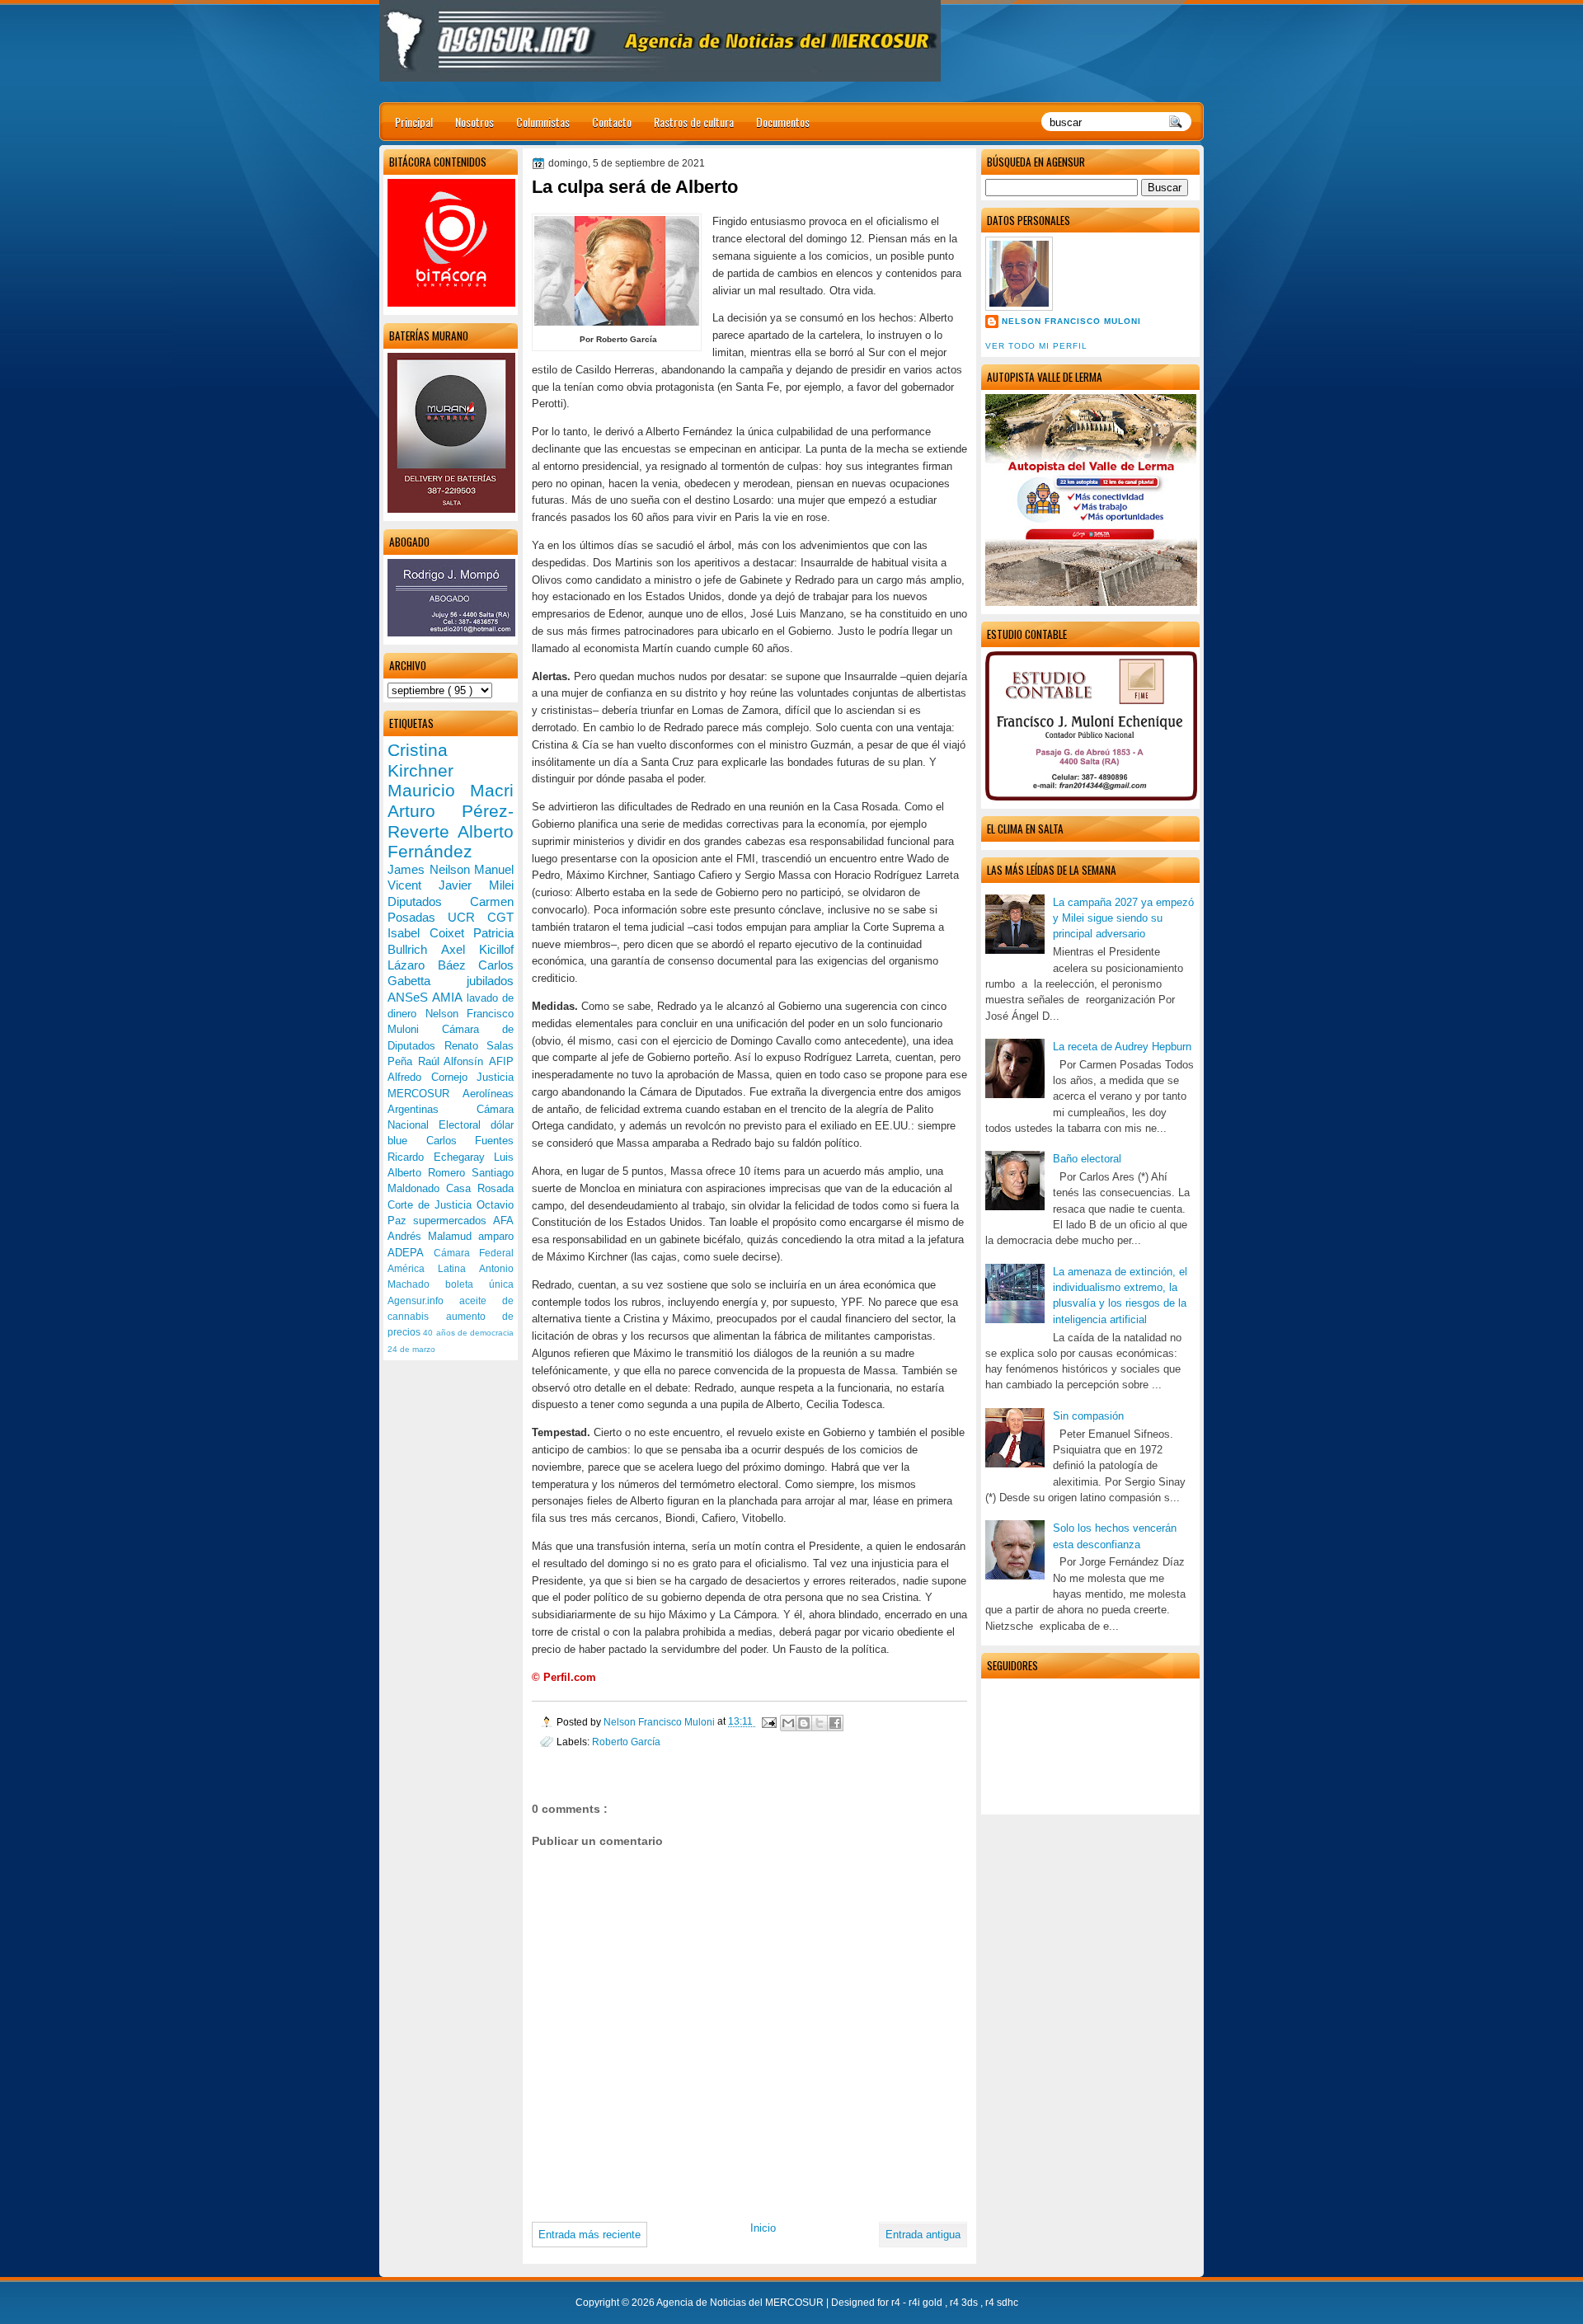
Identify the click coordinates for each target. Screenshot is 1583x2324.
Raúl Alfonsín (453, 1061)
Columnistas (543, 122)
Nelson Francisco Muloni (1071, 321)
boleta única (479, 1284)
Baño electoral (1087, 1159)
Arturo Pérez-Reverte (451, 821)
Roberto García (626, 1742)
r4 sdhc (1002, 2303)
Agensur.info (423, 1301)
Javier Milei (476, 885)
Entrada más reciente (590, 2235)
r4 (897, 2303)
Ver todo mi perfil (1036, 346)
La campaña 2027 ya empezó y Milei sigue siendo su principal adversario (1123, 918)
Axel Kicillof (477, 949)
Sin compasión (1088, 1416)
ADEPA (411, 1253)
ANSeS (410, 997)
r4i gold (927, 2303)
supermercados (453, 1221)
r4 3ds (965, 2303)
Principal (414, 122)
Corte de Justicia (432, 1205)
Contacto (612, 122)
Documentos (783, 122)
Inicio (763, 2228)
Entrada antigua (923, 2235)
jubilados (490, 981)
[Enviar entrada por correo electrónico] (768, 1722)
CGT (500, 917)
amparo (496, 1236)
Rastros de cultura (694, 122)
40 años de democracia (468, 1333)
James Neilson (431, 869)
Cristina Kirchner (420, 760)
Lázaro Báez (433, 965)
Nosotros (474, 122)
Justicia (495, 1077)
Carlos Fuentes (470, 1141)
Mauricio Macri (451, 790)
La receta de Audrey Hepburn (1122, 1047)
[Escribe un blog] (804, 1723)
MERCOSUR (425, 1094)
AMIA (449, 997)
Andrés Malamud (433, 1236)
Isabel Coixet (430, 933)
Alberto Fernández (451, 842)
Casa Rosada (480, 1188)
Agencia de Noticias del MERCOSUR (741, 2303)
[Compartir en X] (820, 1723)
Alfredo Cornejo (432, 1077)
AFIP (501, 1061)
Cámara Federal (474, 1253)
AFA (503, 1221)
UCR (467, 917)
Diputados (429, 901)
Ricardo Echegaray (441, 1157)
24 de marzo (411, 1349)
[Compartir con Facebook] (835, 1723)
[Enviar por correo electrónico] (788, 1723)
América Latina (433, 1269)
